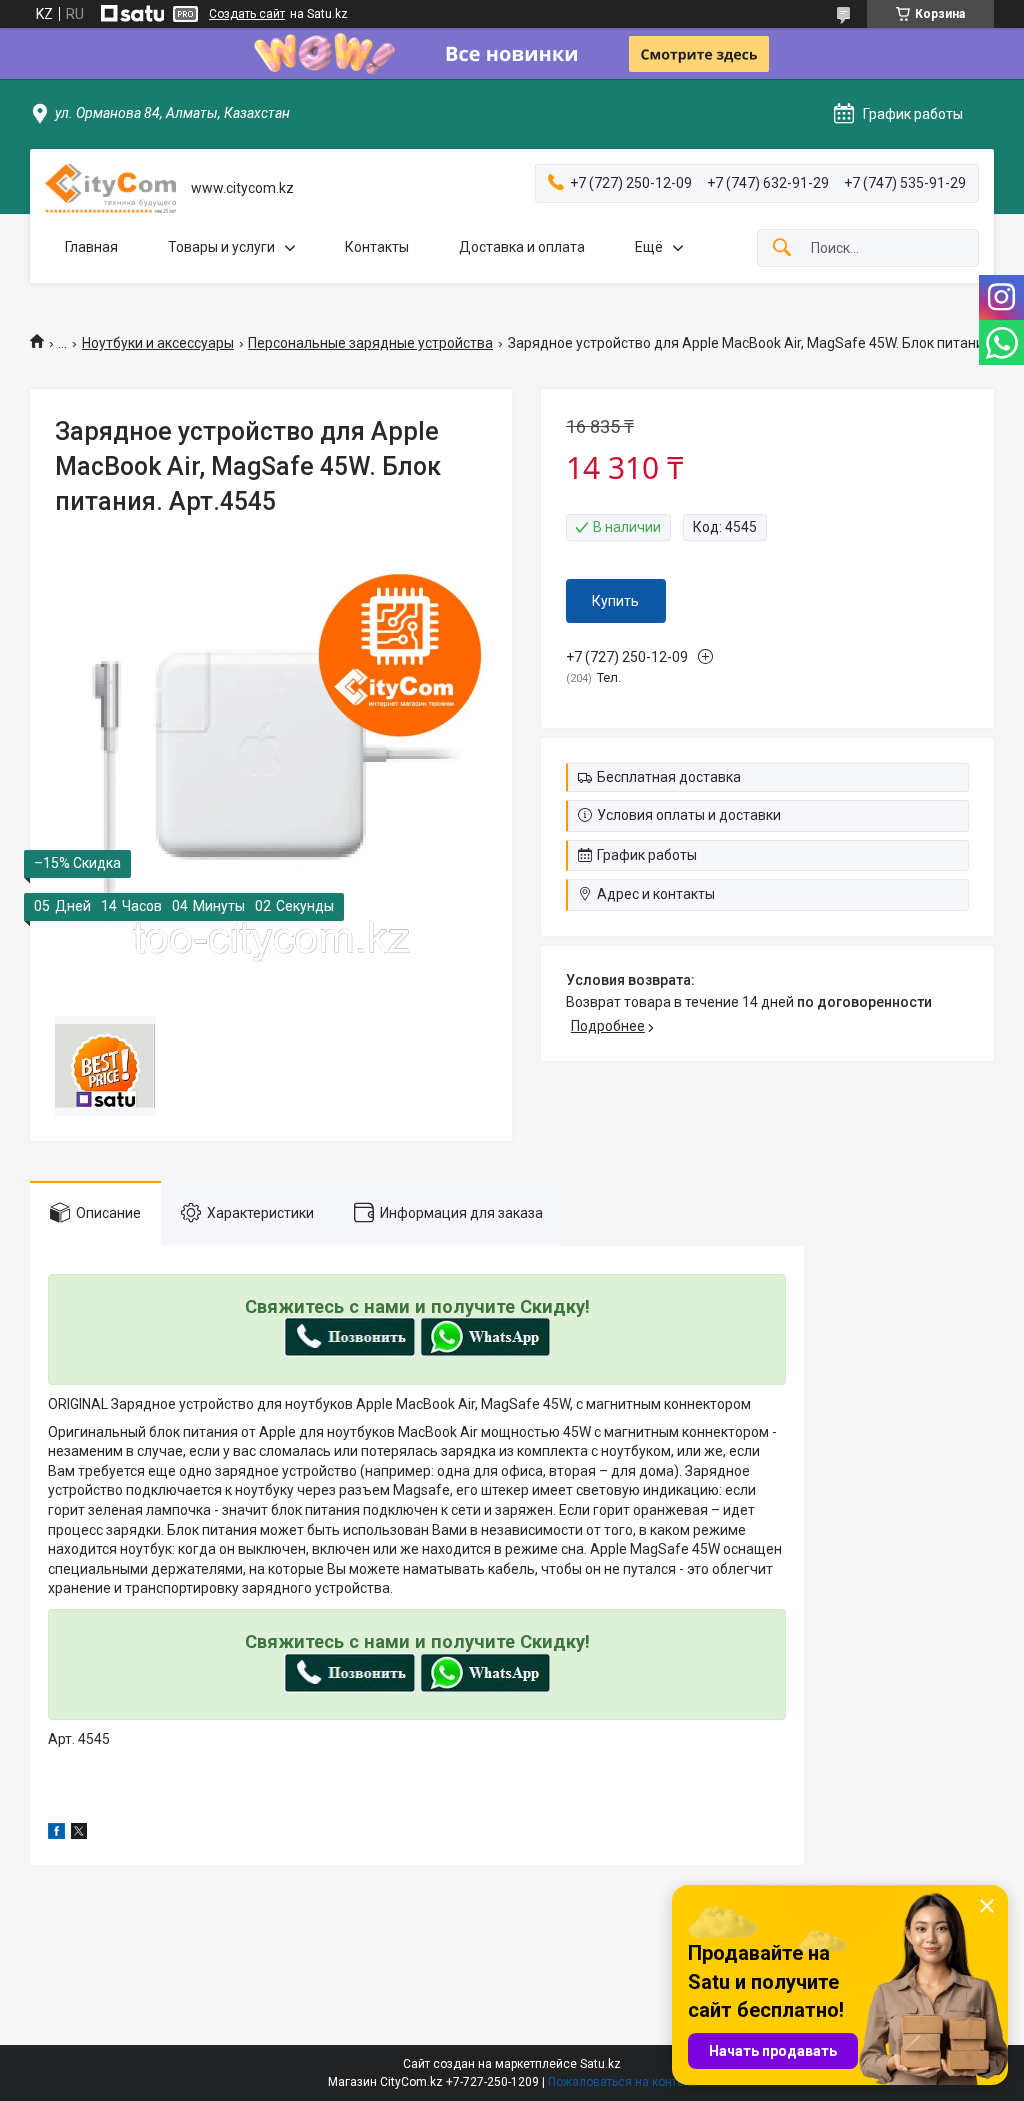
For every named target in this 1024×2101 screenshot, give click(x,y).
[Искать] (782, 248)
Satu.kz (600, 2064)
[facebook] (56, 1834)
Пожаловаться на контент (622, 2082)
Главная (91, 247)
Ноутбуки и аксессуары (158, 343)
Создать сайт (247, 14)
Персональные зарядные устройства (370, 343)
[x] (79, 1834)
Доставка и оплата (522, 247)
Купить (615, 601)
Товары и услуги (221, 247)
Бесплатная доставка (669, 777)
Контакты (377, 247)
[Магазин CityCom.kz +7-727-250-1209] (110, 188)
